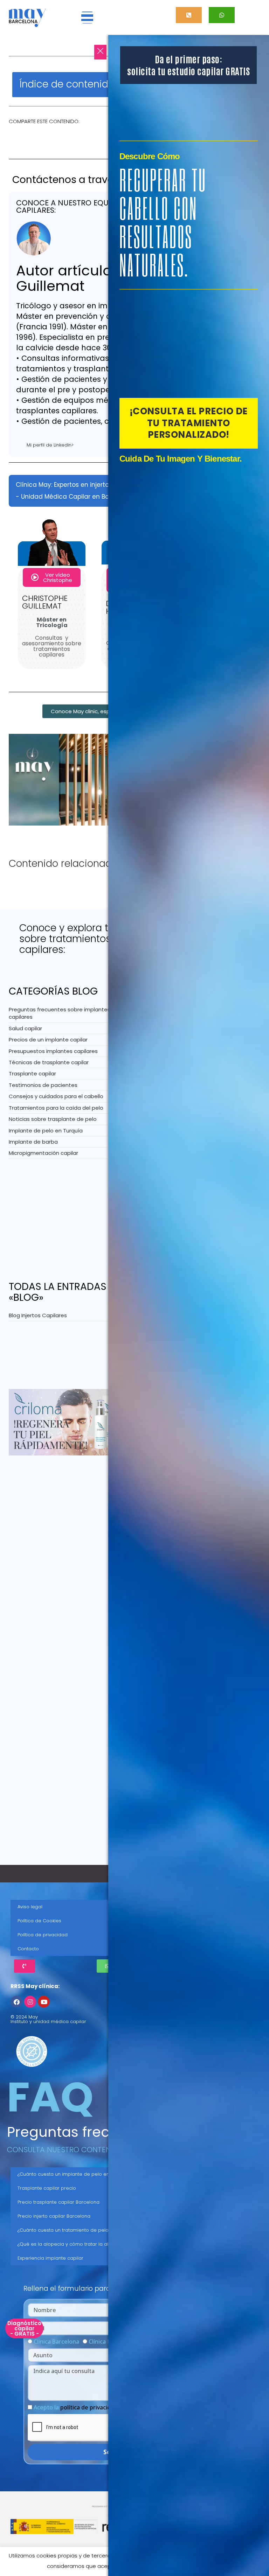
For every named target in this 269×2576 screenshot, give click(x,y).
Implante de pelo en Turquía (46, 1131)
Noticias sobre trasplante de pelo (53, 1119)
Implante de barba (33, 1142)
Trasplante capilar (32, 1073)
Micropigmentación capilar (43, 1153)
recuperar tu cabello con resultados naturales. (163, 222)
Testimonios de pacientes (43, 1085)
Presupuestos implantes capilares (53, 1051)
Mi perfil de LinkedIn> (50, 445)
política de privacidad (89, 2407)
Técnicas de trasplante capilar (49, 1062)
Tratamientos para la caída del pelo (56, 1108)
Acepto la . (76, 2407)
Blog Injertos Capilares (38, 1315)
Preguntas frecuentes (82, 2132)
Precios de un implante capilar (48, 1040)
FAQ (50, 2097)
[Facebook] (16, 2002)
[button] (87, 17)
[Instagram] (30, 2002)
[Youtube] (44, 2002)
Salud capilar (25, 1028)
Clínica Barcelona (56, 2342)
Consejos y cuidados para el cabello (56, 1096)
